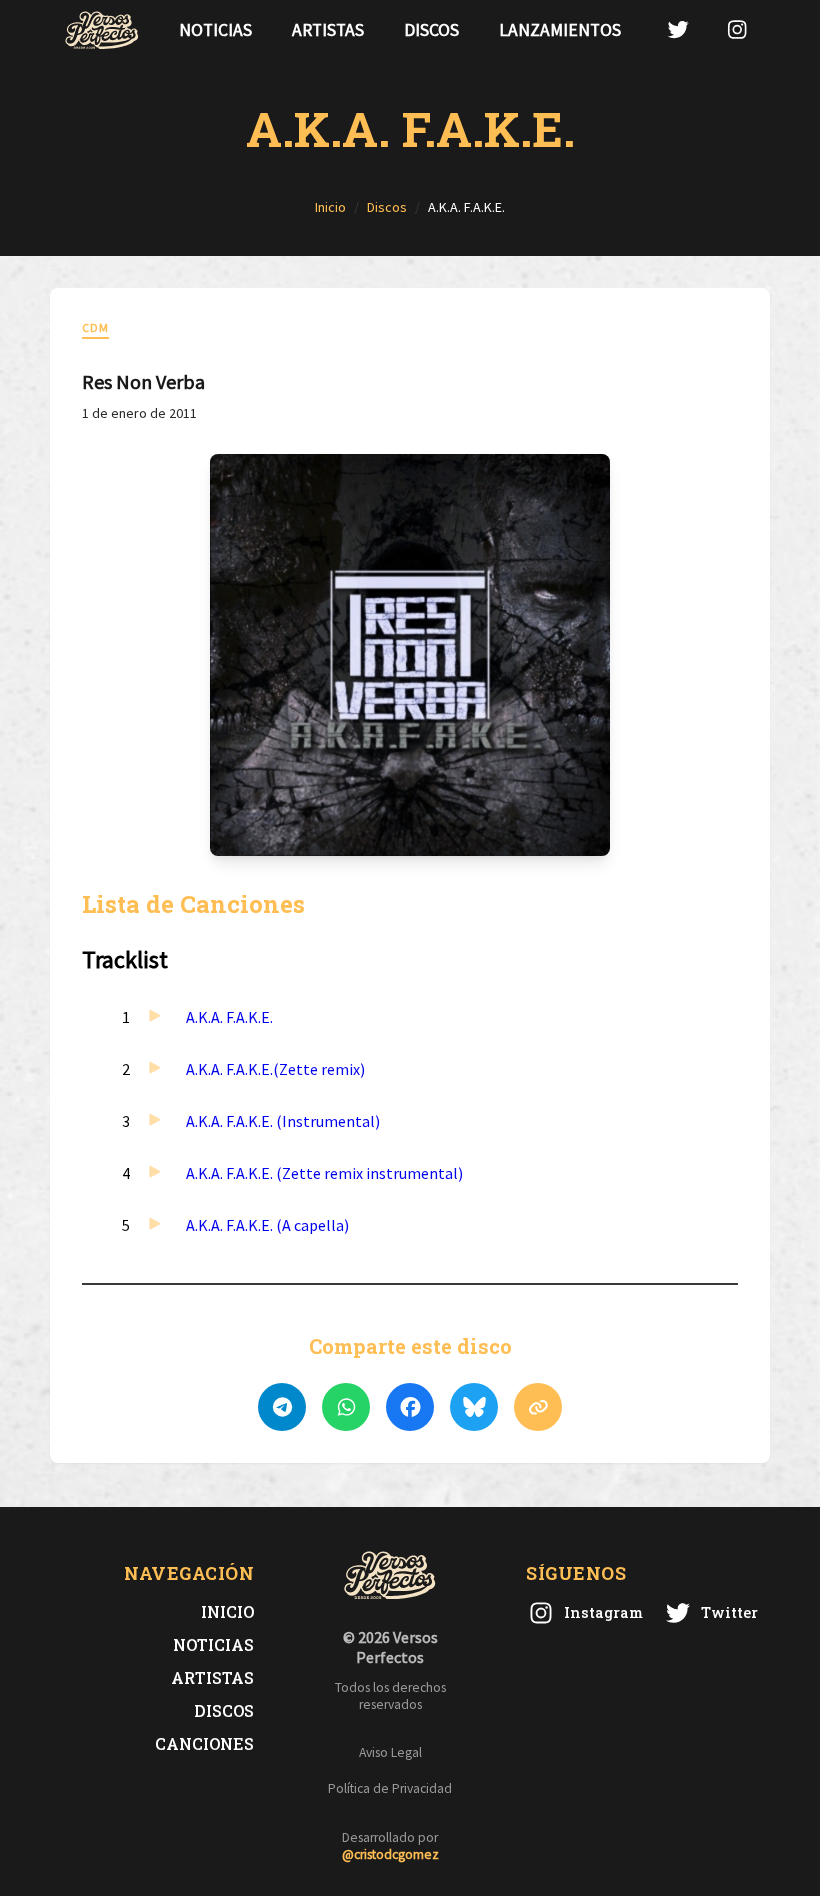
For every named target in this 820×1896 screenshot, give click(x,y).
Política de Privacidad (390, 1788)
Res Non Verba (143, 381)
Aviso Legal (390, 1752)
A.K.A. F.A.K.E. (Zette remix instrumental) (324, 1173)
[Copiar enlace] (538, 1407)
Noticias (215, 30)
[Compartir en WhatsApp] (346, 1407)
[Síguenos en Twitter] (678, 29)
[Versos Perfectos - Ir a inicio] (102, 30)
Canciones (204, 1743)
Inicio (227, 1611)
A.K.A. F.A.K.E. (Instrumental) (283, 1121)
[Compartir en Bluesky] (474, 1407)
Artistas (328, 30)
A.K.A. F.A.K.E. (229, 1017)
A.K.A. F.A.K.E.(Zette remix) (275, 1069)
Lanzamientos (560, 30)
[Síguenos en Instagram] (737, 29)
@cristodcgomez (390, 1854)
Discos (431, 30)
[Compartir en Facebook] (410, 1407)
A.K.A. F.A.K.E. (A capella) (267, 1225)
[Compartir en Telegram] (282, 1407)
